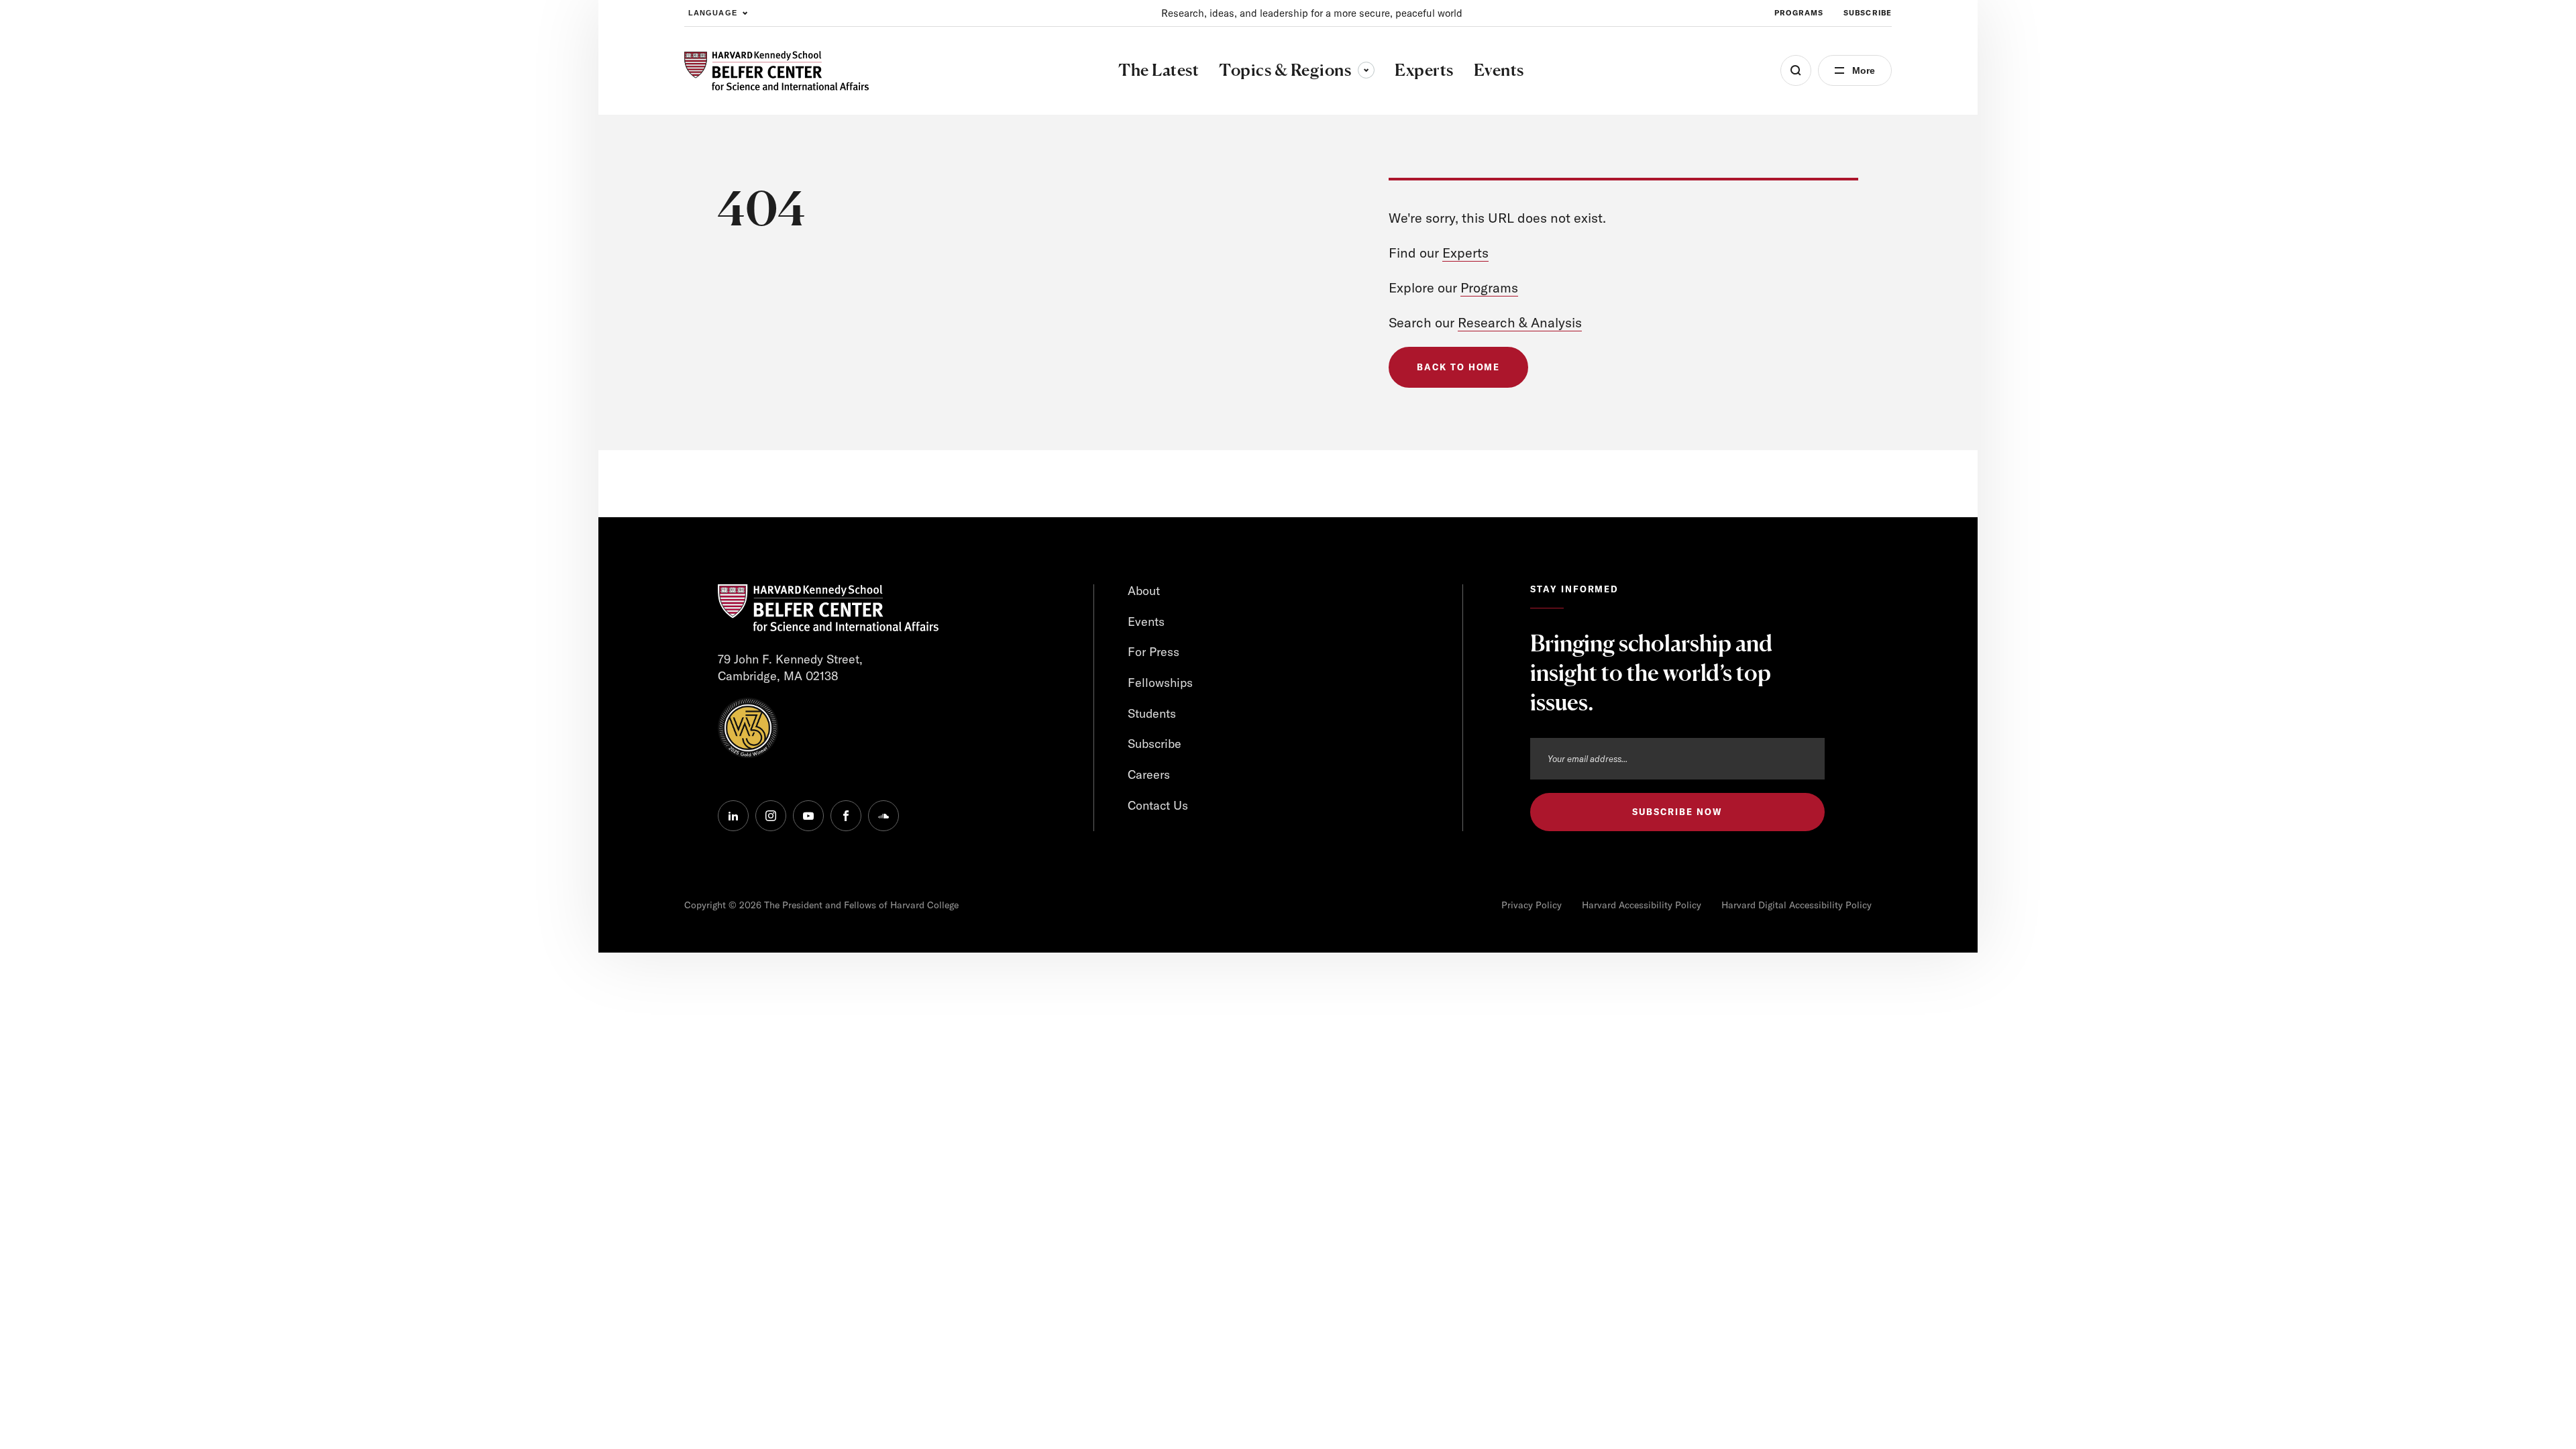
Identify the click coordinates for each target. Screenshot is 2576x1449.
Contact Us (1158, 805)
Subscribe (1868, 13)
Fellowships (1160, 683)
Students (1152, 713)
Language (713, 13)
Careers (1149, 774)
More (1864, 70)
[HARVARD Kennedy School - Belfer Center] (776, 71)
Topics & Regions (1297, 70)
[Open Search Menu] (1796, 70)
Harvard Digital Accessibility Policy (1796, 905)
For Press (1153, 652)
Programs (1799, 13)
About (1144, 591)
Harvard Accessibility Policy (1642, 905)
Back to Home (1458, 367)
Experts (1465, 253)
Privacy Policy (1532, 905)
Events (1146, 622)
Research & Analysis (1520, 322)
